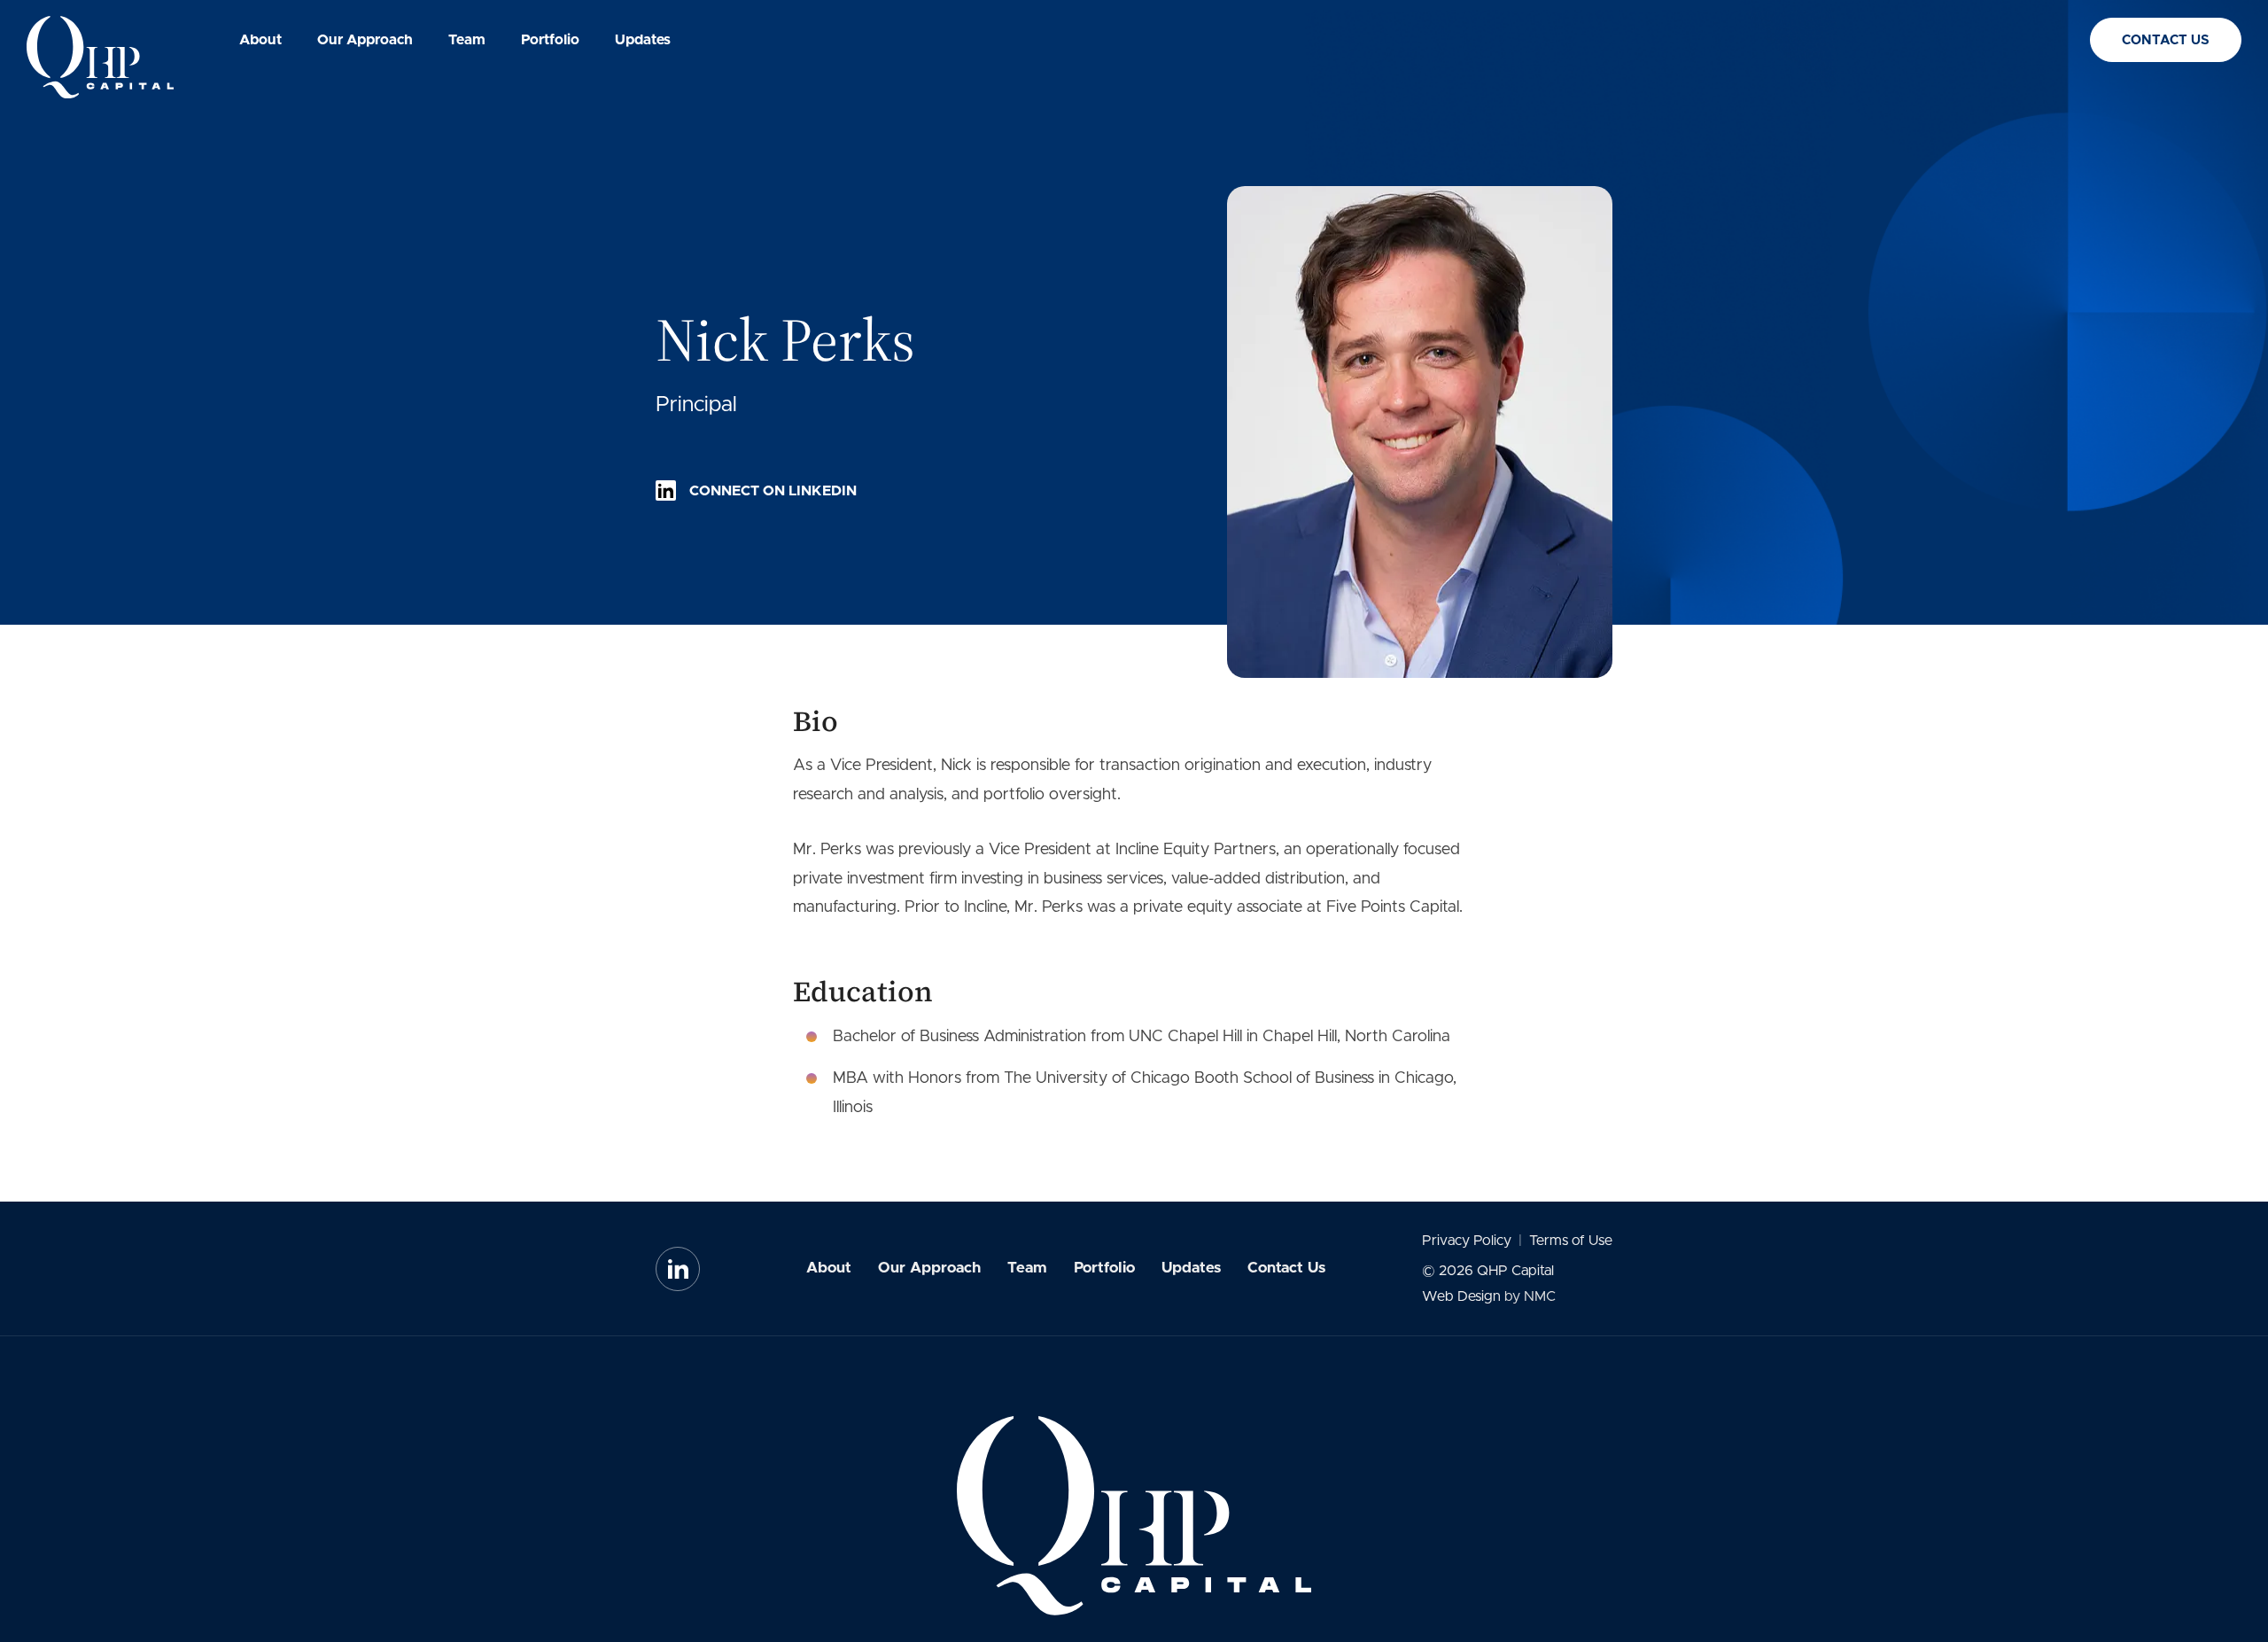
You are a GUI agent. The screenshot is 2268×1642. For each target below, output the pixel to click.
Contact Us (2166, 40)
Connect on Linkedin (773, 491)
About (829, 1268)
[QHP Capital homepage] (100, 57)
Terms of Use (1571, 1241)
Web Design (1461, 1296)
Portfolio (1104, 1268)
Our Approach (929, 1268)
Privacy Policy (1467, 1241)
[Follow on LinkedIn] (678, 1269)
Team (1027, 1268)
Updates (1191, 1268)
